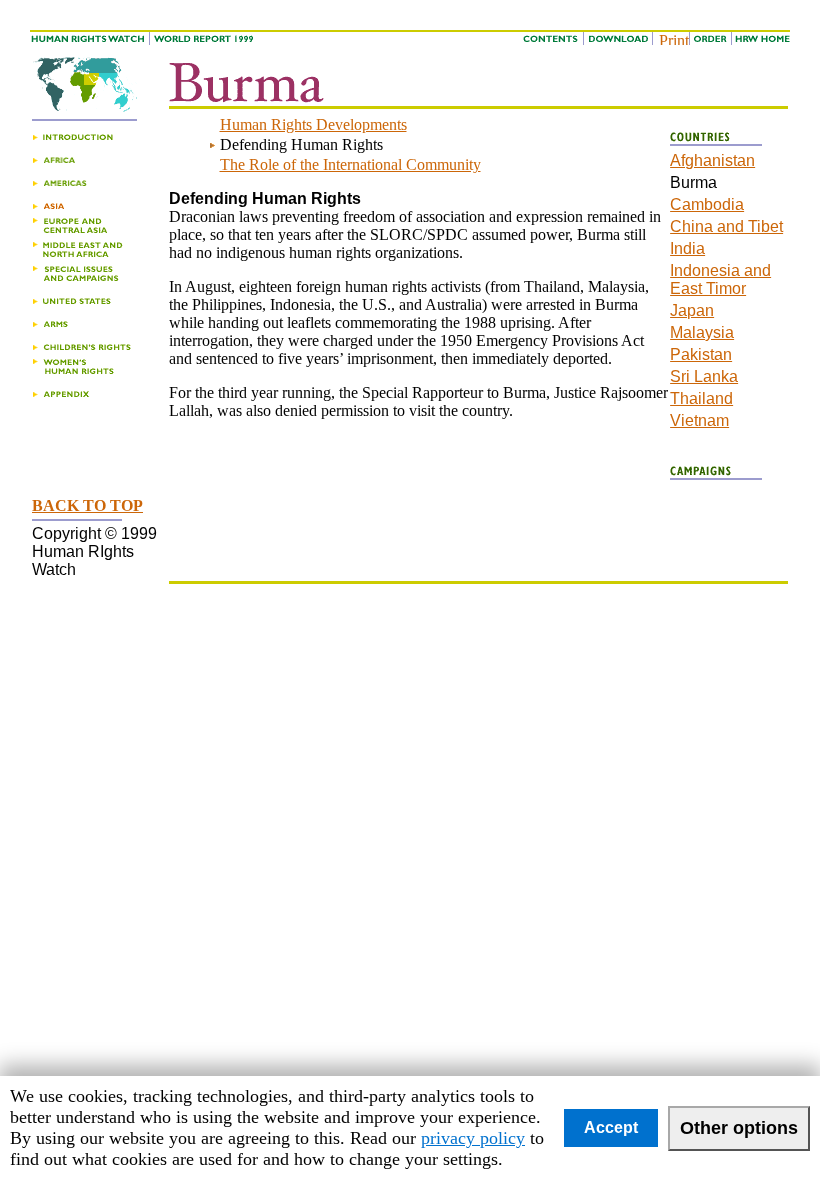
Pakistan (701, 354)
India (687, 248)
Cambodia (707, 204)
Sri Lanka (704, 376)
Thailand (701, 398)
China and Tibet (726, 226)
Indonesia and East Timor (720, 279)
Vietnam (699, 420)
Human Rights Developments (313, 124)
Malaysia (702, 332)
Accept (611, 1127)
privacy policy (473, 1138)
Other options (739, 1128)
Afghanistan (712, 160)
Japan (692, 310)
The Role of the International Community (350, 164)
